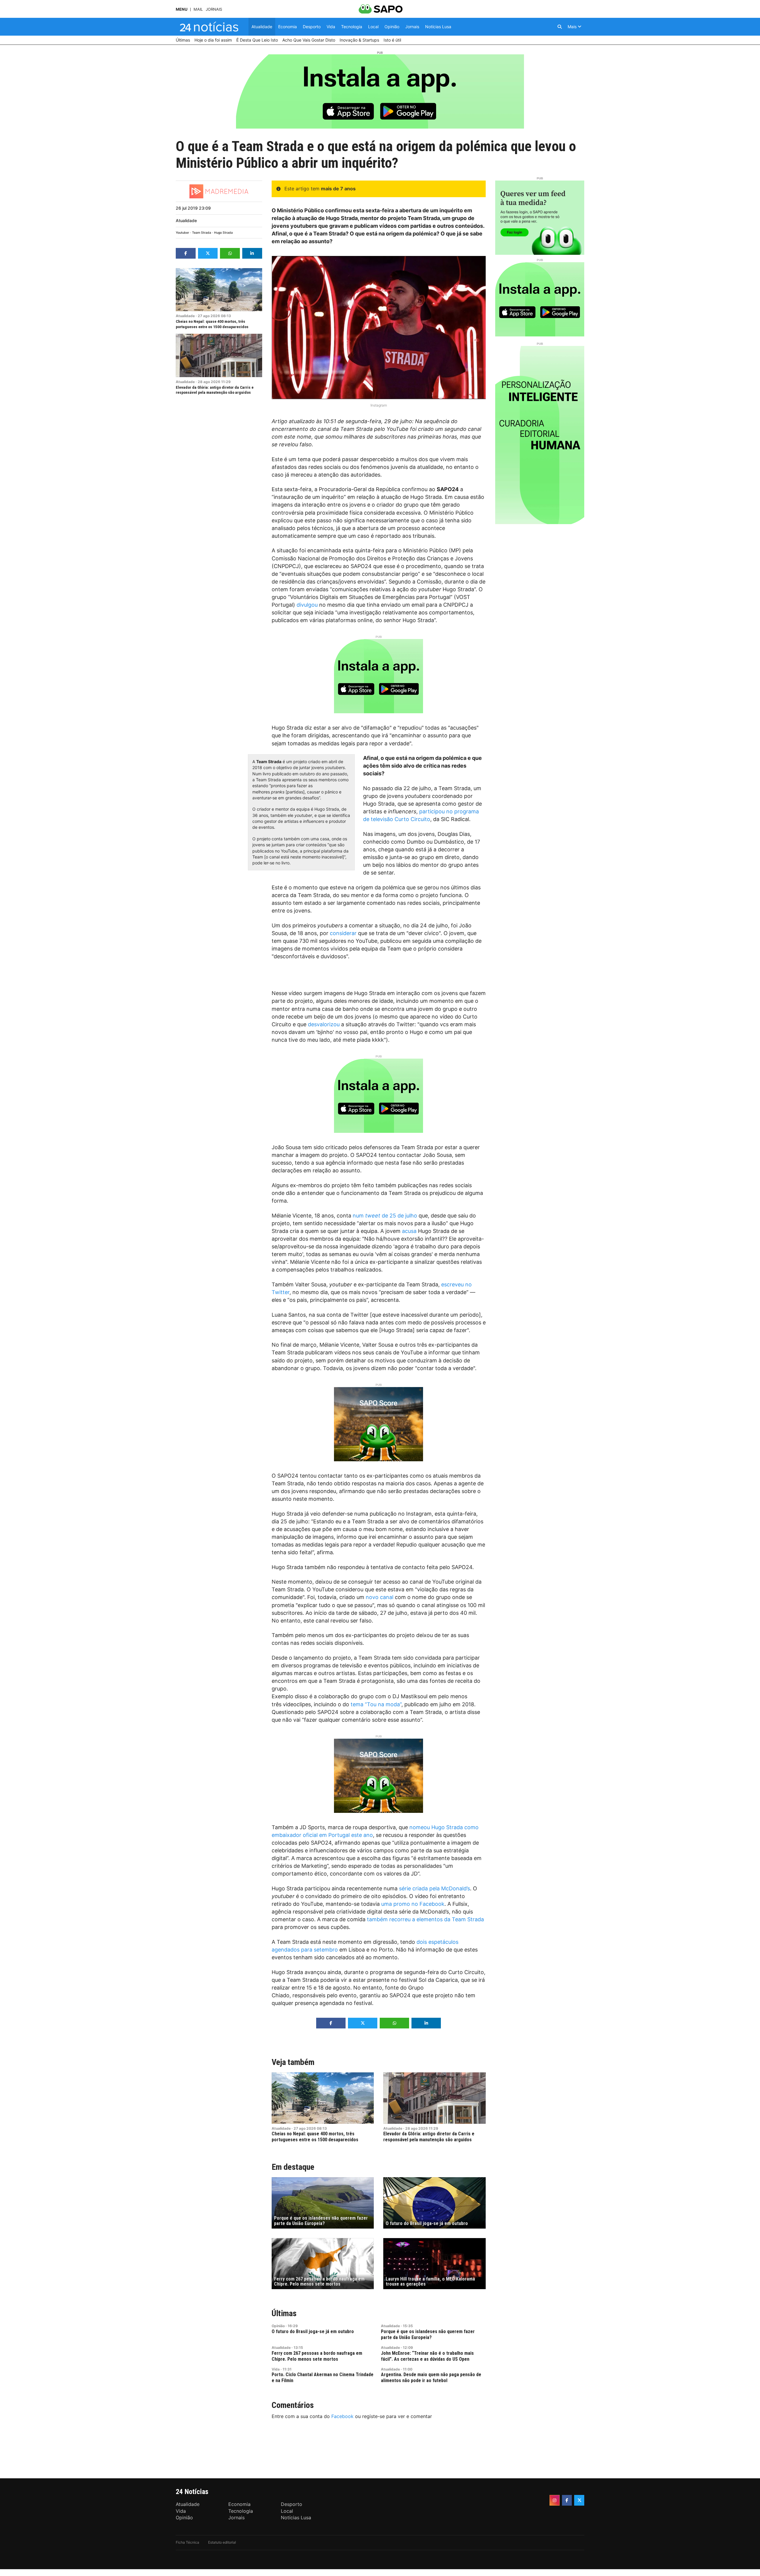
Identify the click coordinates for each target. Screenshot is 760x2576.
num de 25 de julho (385, 1216)
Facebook (342, 2416)
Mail (198, 9)
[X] (579, 2500)
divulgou (307, 605)
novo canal (380, 1597)
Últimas (284, 2313)
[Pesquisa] (560, 27)
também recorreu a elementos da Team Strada (425, 1919)
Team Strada (202, 233)
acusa (409, 1231)
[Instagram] (555, 2500)
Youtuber (182, 233)
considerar (343, 933)
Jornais (214, 9)
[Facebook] (567, 2500)
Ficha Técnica (187, 2542)
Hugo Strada (223, 233)
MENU (182, 9)
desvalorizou (324, 1024)
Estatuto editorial (222, 2542)
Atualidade (186, 220)
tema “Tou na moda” (376, 1704)
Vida (276, 2369)
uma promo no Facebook (413, 1904)
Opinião (278, 2326)
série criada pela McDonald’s (434, 1888)
